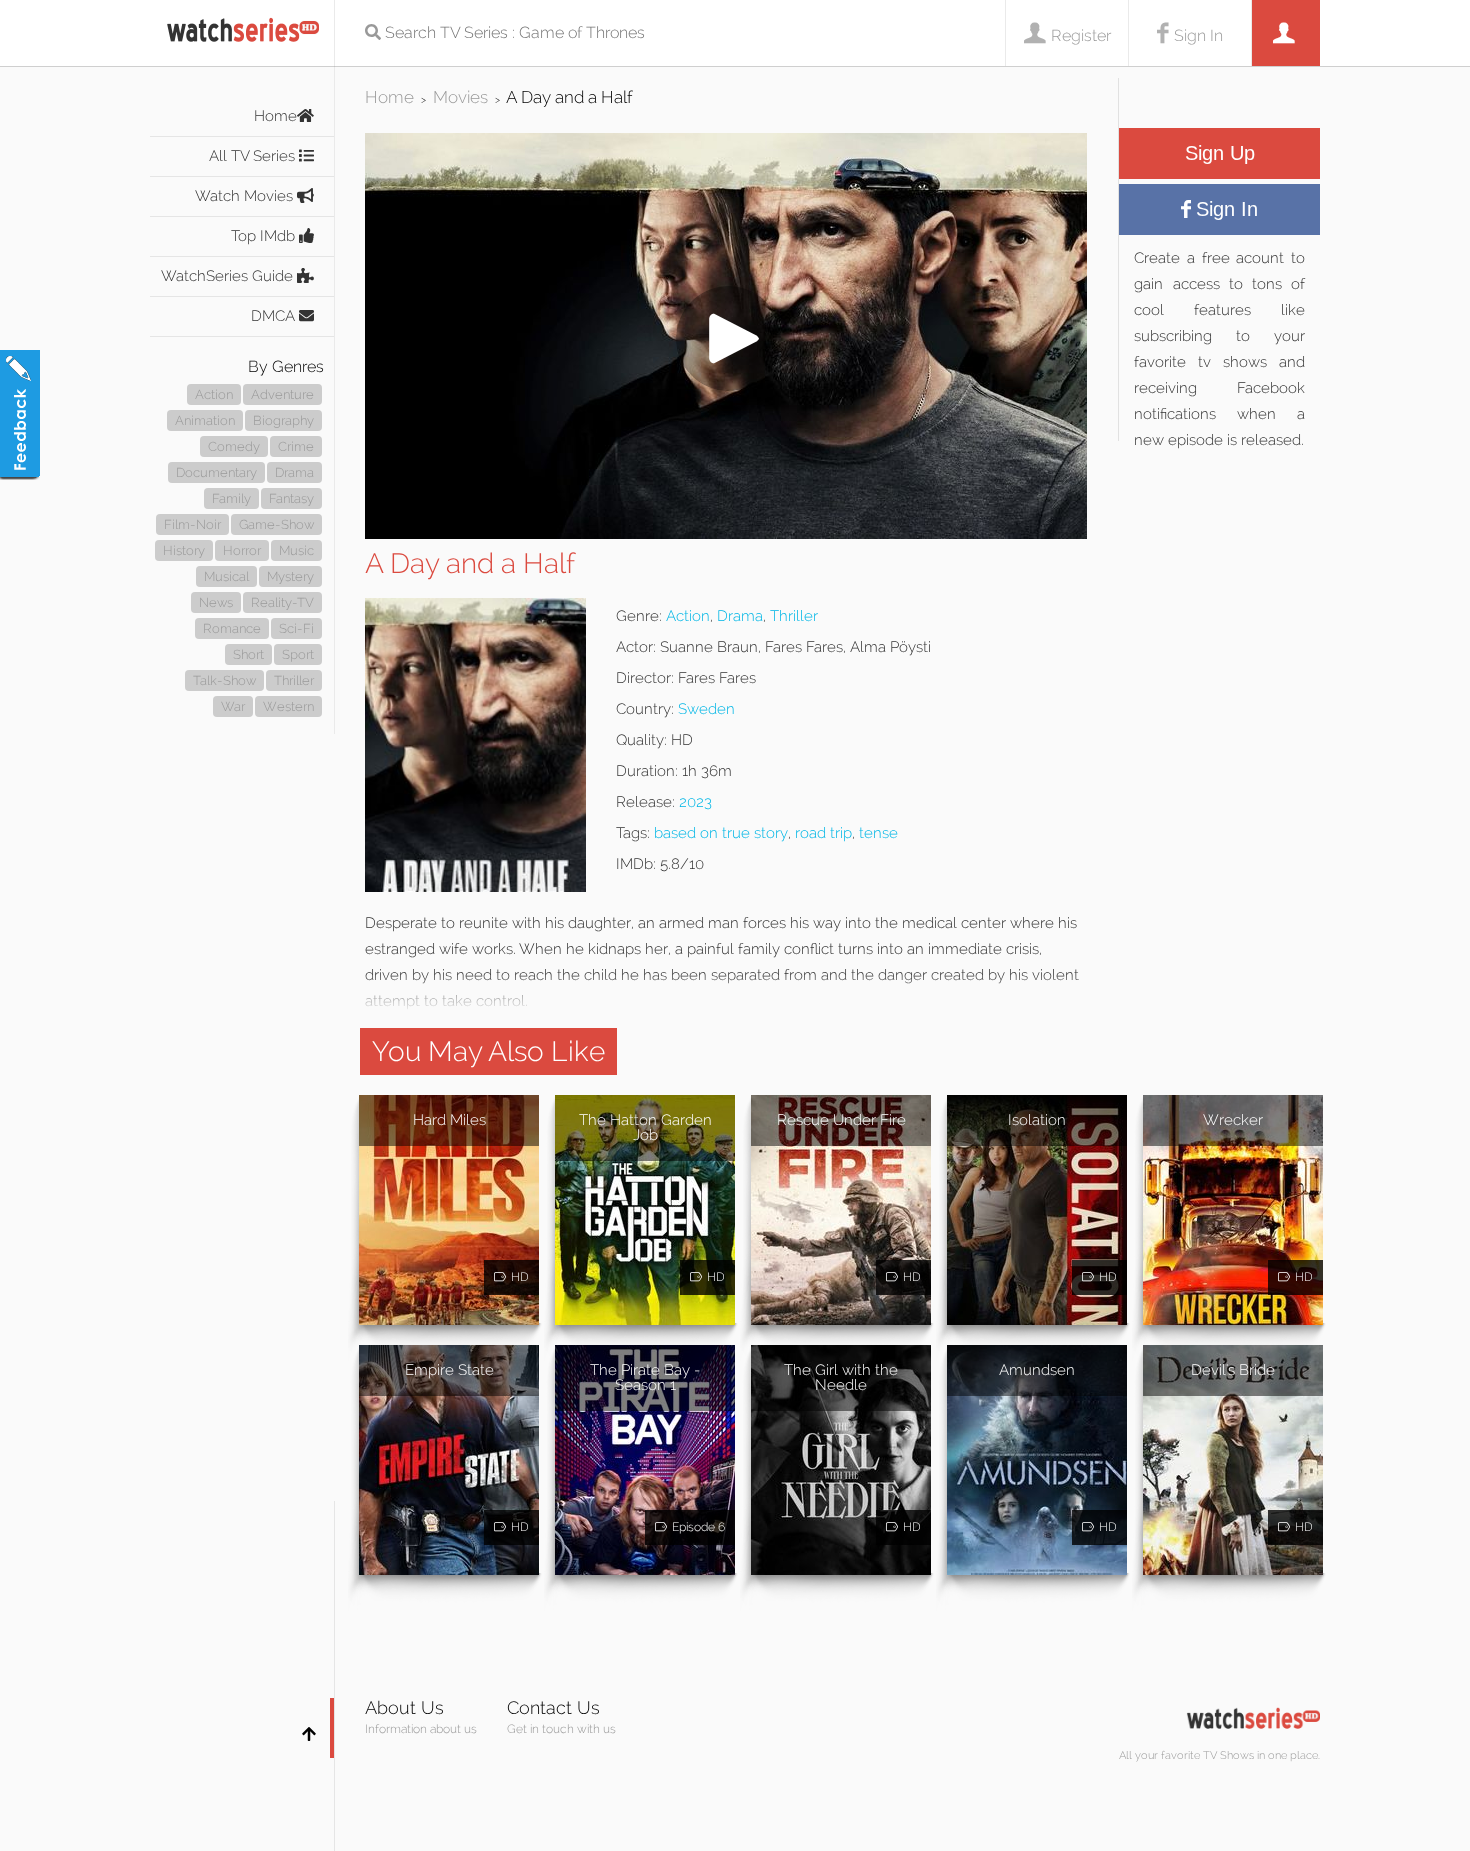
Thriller (294, 680)
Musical (226, 576)
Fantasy (291, 498)
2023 (695, 802)
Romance (232, 628)
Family (231, 498)
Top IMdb (265, 236)
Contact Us (553, 1707)
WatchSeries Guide (229, 276)
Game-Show (276, 524)
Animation (205, 420)
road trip (823, 833)
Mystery (290, 576)
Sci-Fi (296, 628)
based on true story (721, 833)
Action (214, 394)
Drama (294, 472)
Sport (298, 654)
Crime (296, 446)
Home (275, 116)
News (216, 602)
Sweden (706, 709)
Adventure (282, 394)
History (184, 550)
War (233, 706)
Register (1081, 35)
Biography (283, 420)
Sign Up (1220, 153)
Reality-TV (282, 602)
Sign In (1198, 35)
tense (878, 833)
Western (288, 706)
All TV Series (254, 156)
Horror (242, 550)
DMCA (275, 316)
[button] (726, 533)
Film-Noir (192, 524)
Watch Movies (246, 196)
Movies (460, 97)
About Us (404, 1707)
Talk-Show (224, 680)
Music (296, 550)
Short (248, 654)
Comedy (234, 446)
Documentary (216, 472)
